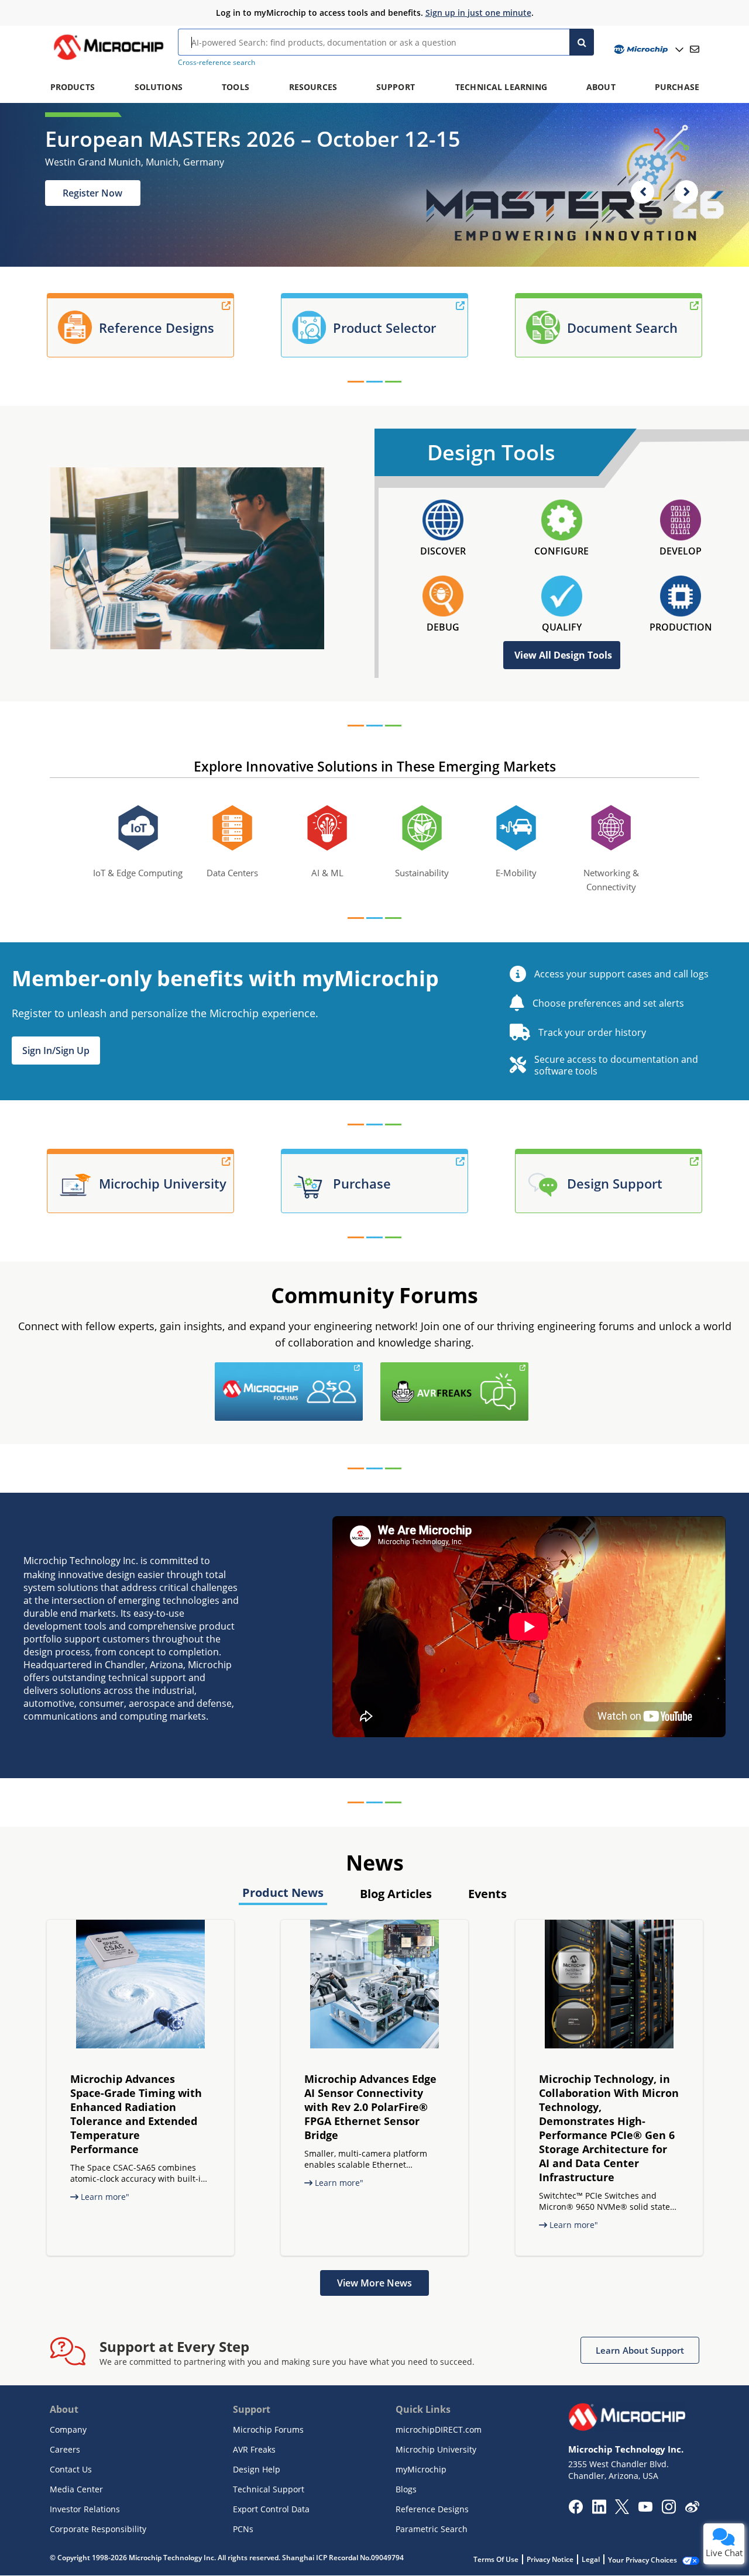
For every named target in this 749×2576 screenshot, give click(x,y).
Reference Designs (432, 2509)
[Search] (582, 42)
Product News (283, 1893)
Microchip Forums (268, 2429)
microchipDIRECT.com (439, 2429)
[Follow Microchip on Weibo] (692, 2509)
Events (487, 1894)
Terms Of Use (496, 2559)
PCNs (243, 2529)
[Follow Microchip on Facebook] (576, 2510)
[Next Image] (686, 192)
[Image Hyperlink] (108, 60)
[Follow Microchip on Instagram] (669, 2510)
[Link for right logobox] (531, 1369)
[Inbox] (695, 49)
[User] (647, 49)
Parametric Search (432, 2529)
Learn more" (104, 2197)
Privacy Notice (550, 2559)
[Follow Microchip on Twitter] (622, 2510)
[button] (56, 1051)
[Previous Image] (643, 192)
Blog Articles (396, 1894)
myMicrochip (421, 2469)
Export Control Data (271, 2509)
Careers (65, 2449)
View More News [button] (374, 2283)
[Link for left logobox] (366, 1369)
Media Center (76, 2489)
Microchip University (436, 2449)
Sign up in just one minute (478, 13)
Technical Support (269, 2489)
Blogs (406, 2489)
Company (68, 2429)
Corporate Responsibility (98, 2529)
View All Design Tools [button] (563, 655)
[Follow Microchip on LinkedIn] (599, 2510)
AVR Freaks (254, 2449)
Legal (591, 2559)
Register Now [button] (92, 193)
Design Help (257, 2469)
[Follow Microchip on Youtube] (645, 2508)
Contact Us (71, 2469)
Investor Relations (85, 2509)
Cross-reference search (217, 62)
